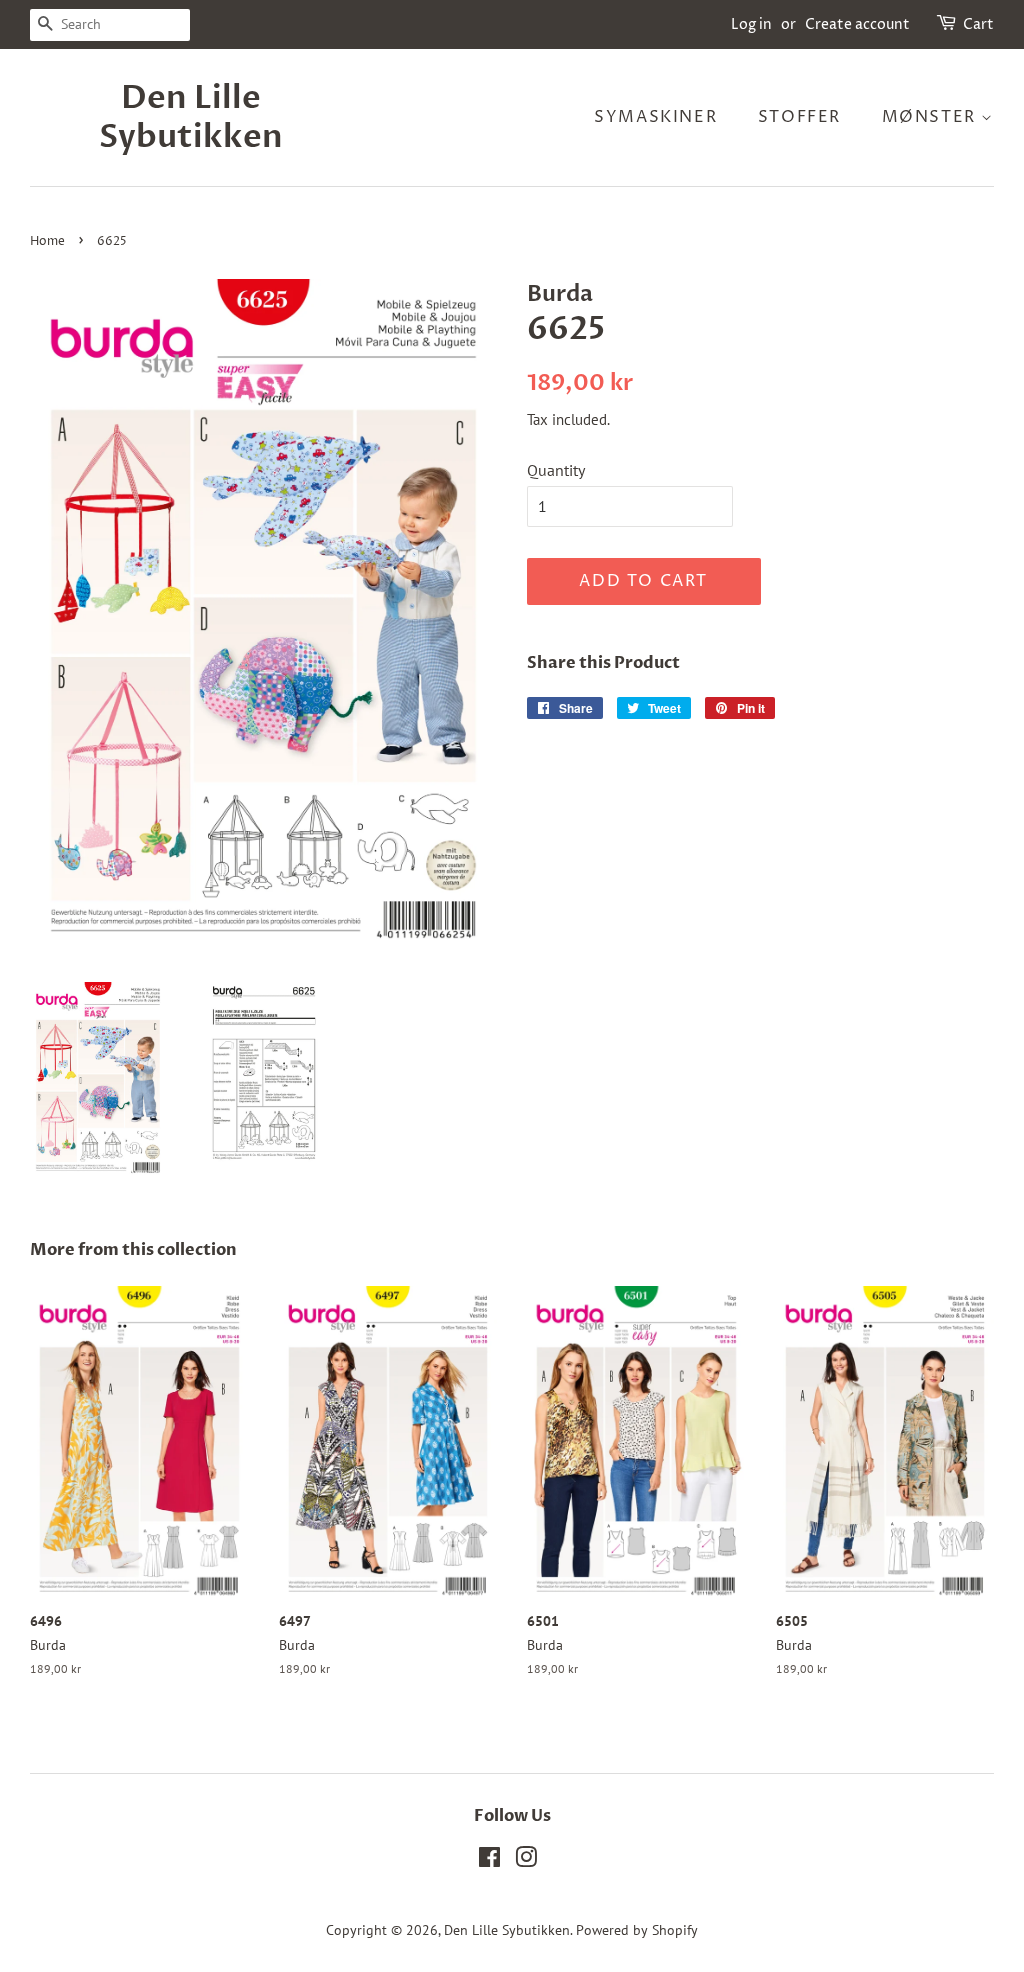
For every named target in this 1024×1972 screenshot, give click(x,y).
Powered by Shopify (637, 1930)
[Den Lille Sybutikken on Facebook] (489, 1861)
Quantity (556, 470)
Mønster (932, 117)
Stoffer (799, 117)
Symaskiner (655, 117)
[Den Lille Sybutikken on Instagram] (526, 1861)
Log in (751, 24)
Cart (978, 24)
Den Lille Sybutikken (191, 117)
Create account (857, 24)
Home (47, 241)
